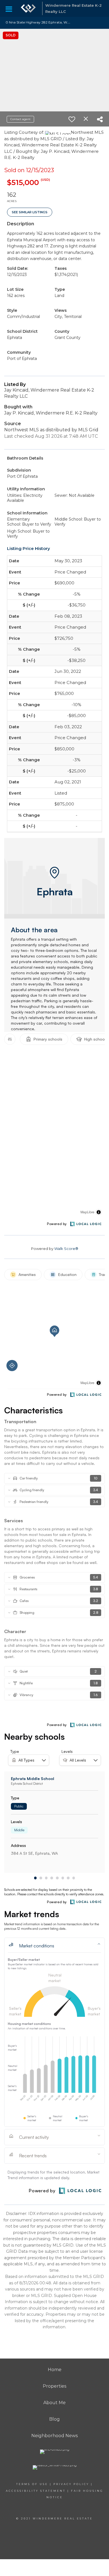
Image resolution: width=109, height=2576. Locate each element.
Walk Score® (66, 1249)
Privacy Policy (71, 2484)
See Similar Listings (30, 212)
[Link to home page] (28, 8)
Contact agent (20, 119)
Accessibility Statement (36, 2491)
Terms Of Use (32, 2484)
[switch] (72, 119)
